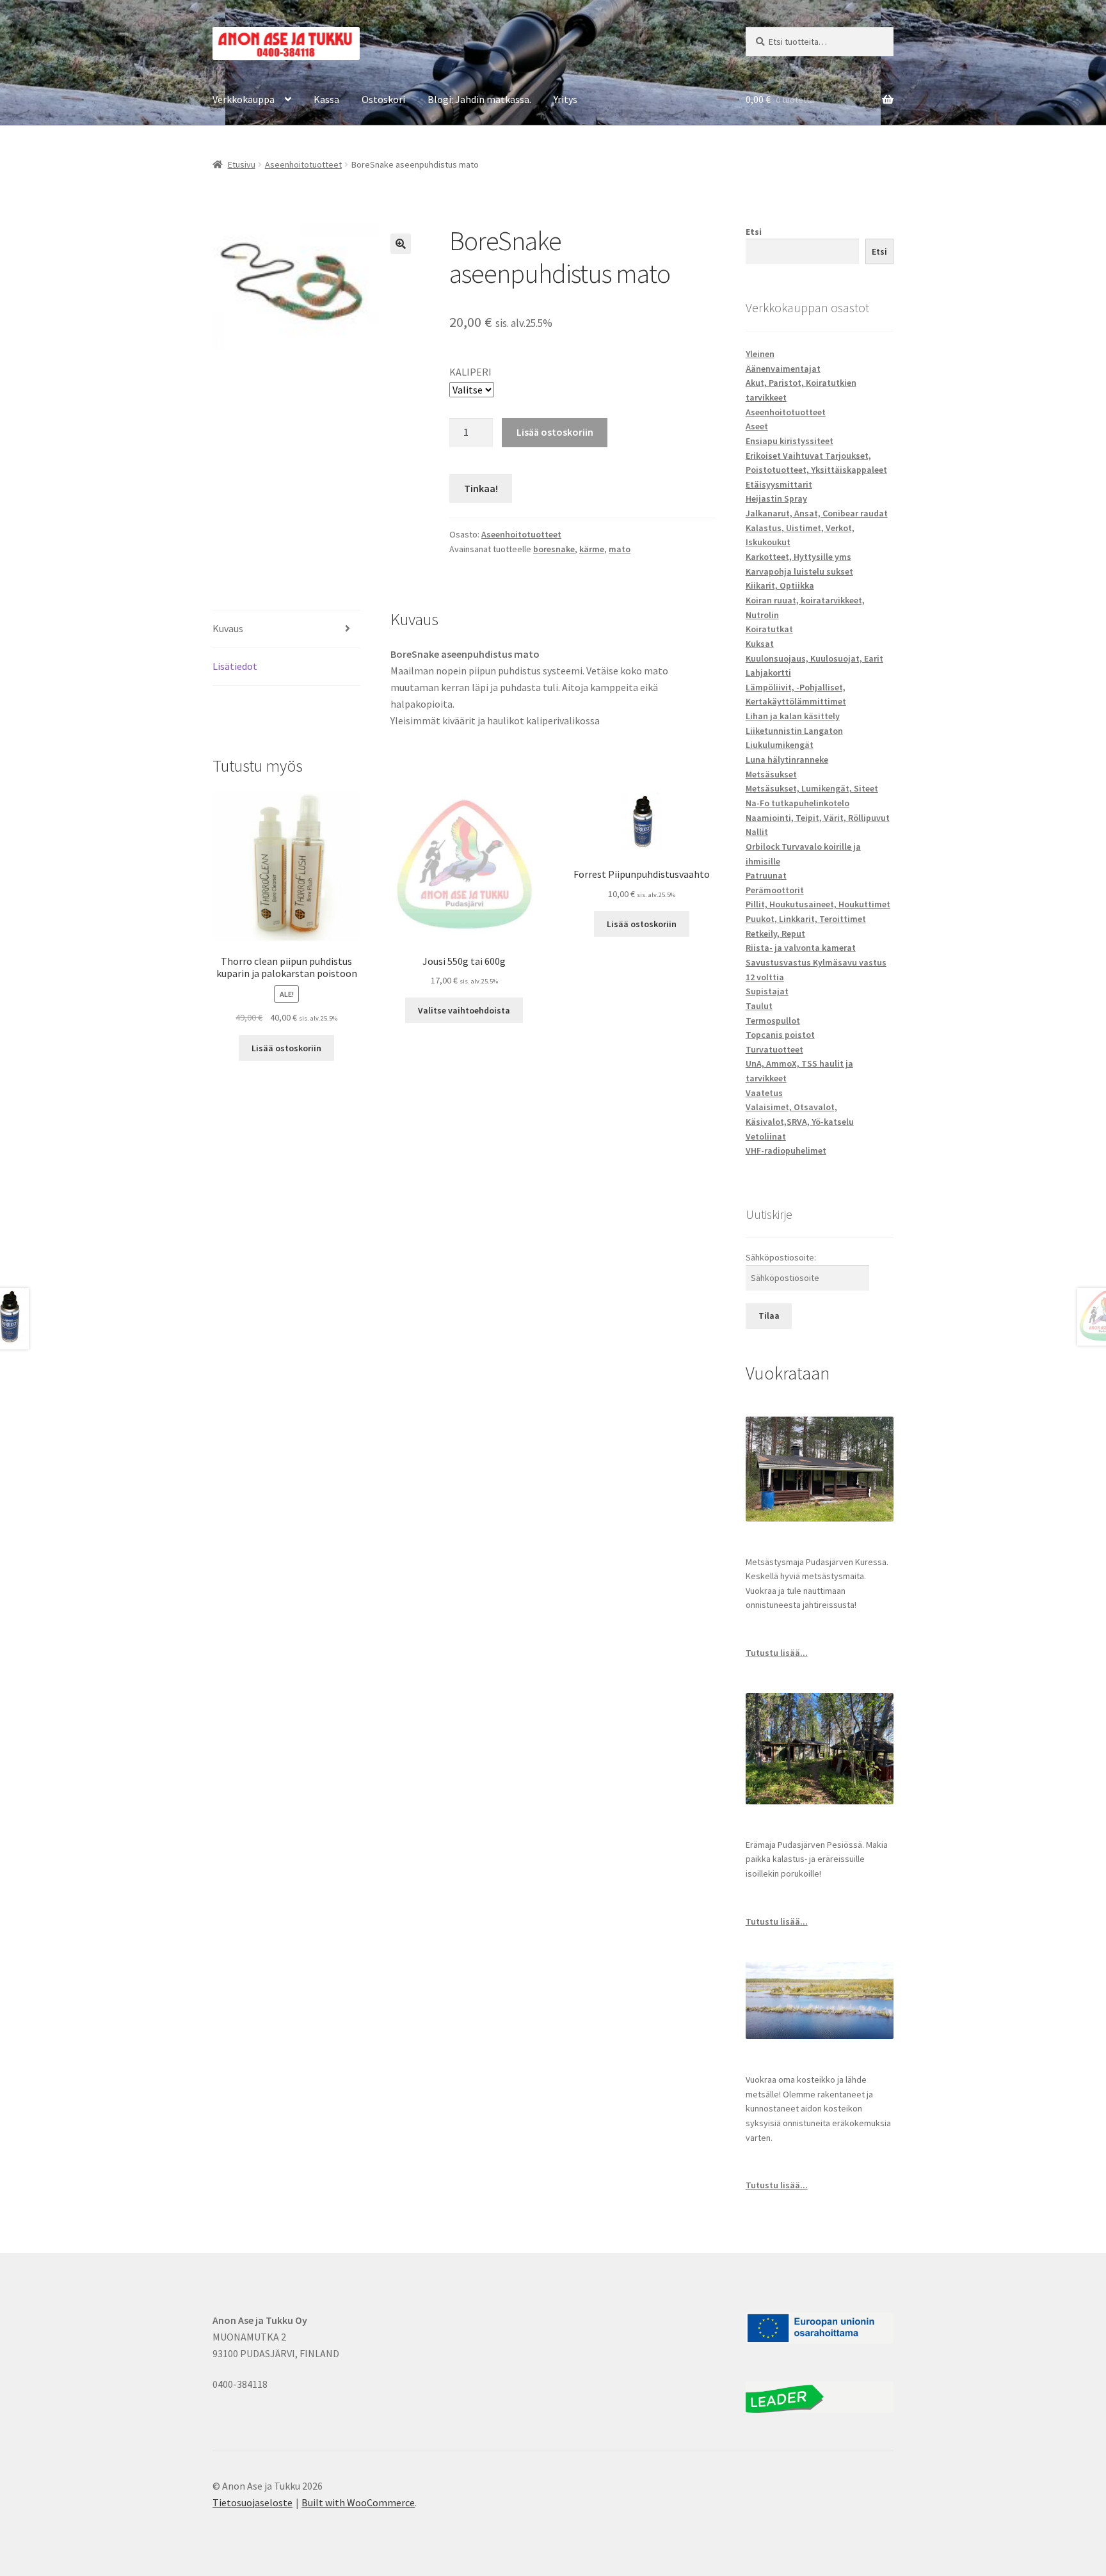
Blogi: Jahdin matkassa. (479, 99)
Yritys (565, 99)
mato (620, 549)
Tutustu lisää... (777, 1653)
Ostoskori (383, 99)
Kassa (326, 99)
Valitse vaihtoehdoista (464, 1010)
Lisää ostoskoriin (555, 432)
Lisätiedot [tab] (235, 666)
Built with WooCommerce (358, 2502)
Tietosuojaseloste (252, 2502)
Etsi (754, 232)
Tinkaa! (481, 488)
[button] (401, 244)
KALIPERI (470, 372)
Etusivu (242, 164)
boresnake (554, 549)
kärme (592, 549)
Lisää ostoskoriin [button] (286, 1048)
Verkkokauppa (244, 99)
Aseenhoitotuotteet (303, 164)
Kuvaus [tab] (228, 628)
